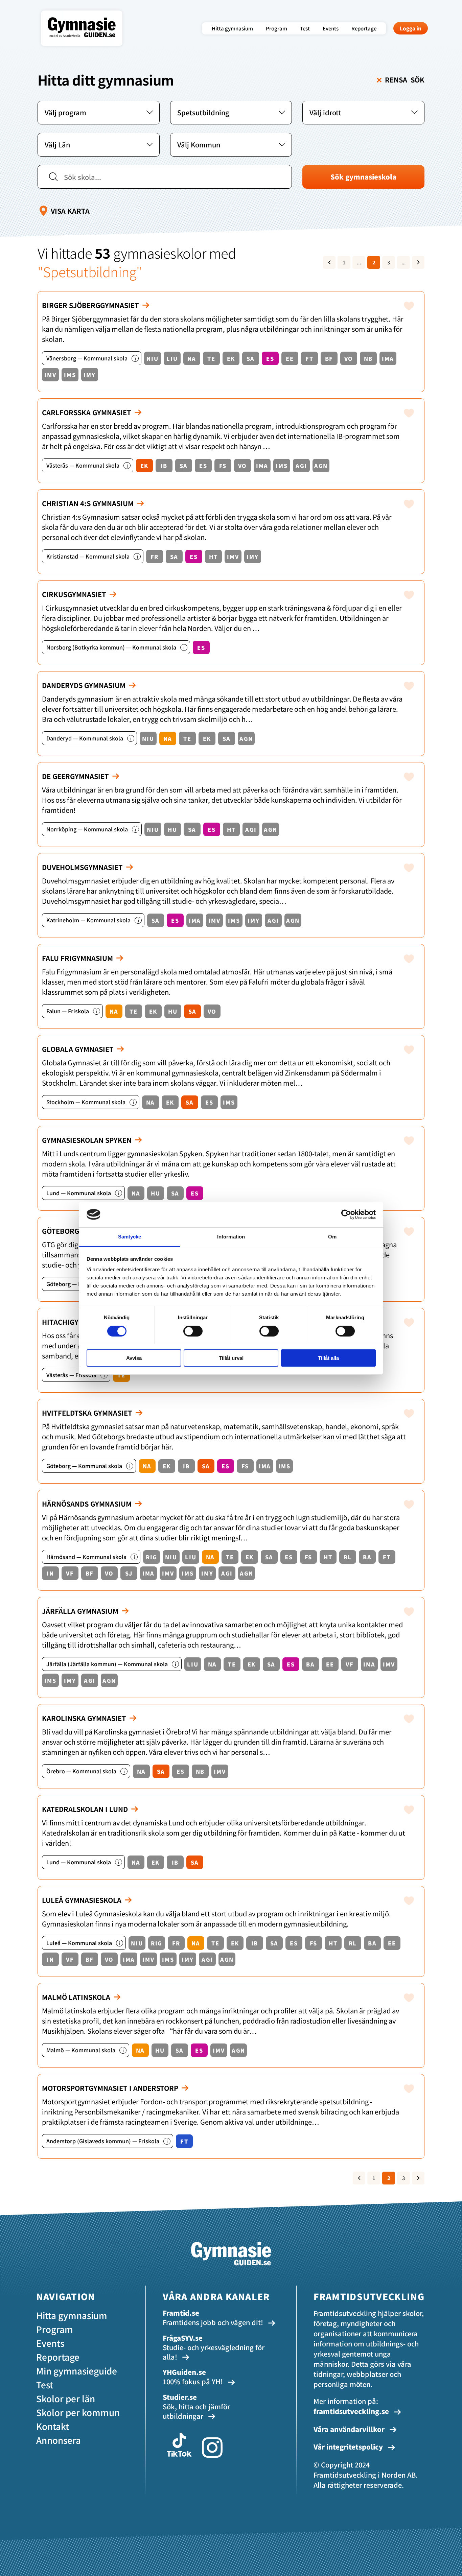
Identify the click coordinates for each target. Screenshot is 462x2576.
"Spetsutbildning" (90, 271)
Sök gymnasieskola (363, 177)
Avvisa (134, 1358)
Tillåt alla (328, 1358)
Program (276, 28)
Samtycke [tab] (130, 1237)
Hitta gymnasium (232, 28)
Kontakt (53, 2426)
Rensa (405, 80)
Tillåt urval (231, 1358)
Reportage (364, 28)
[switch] (193, 1331)
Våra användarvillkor (350, 2429)
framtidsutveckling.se (351, 2411)
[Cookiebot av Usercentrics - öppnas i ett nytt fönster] (346, 1214)
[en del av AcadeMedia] (88, 42)
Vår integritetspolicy (349, 2447)
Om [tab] (332, 1237)
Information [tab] (231, 1237)
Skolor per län (66, 2398)
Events (331, 28)
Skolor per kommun (78, 2412)
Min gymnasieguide (77, 2371)
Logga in (411, 28)
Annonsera (59, 2440)
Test (305, 28)
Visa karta (70, 211)
